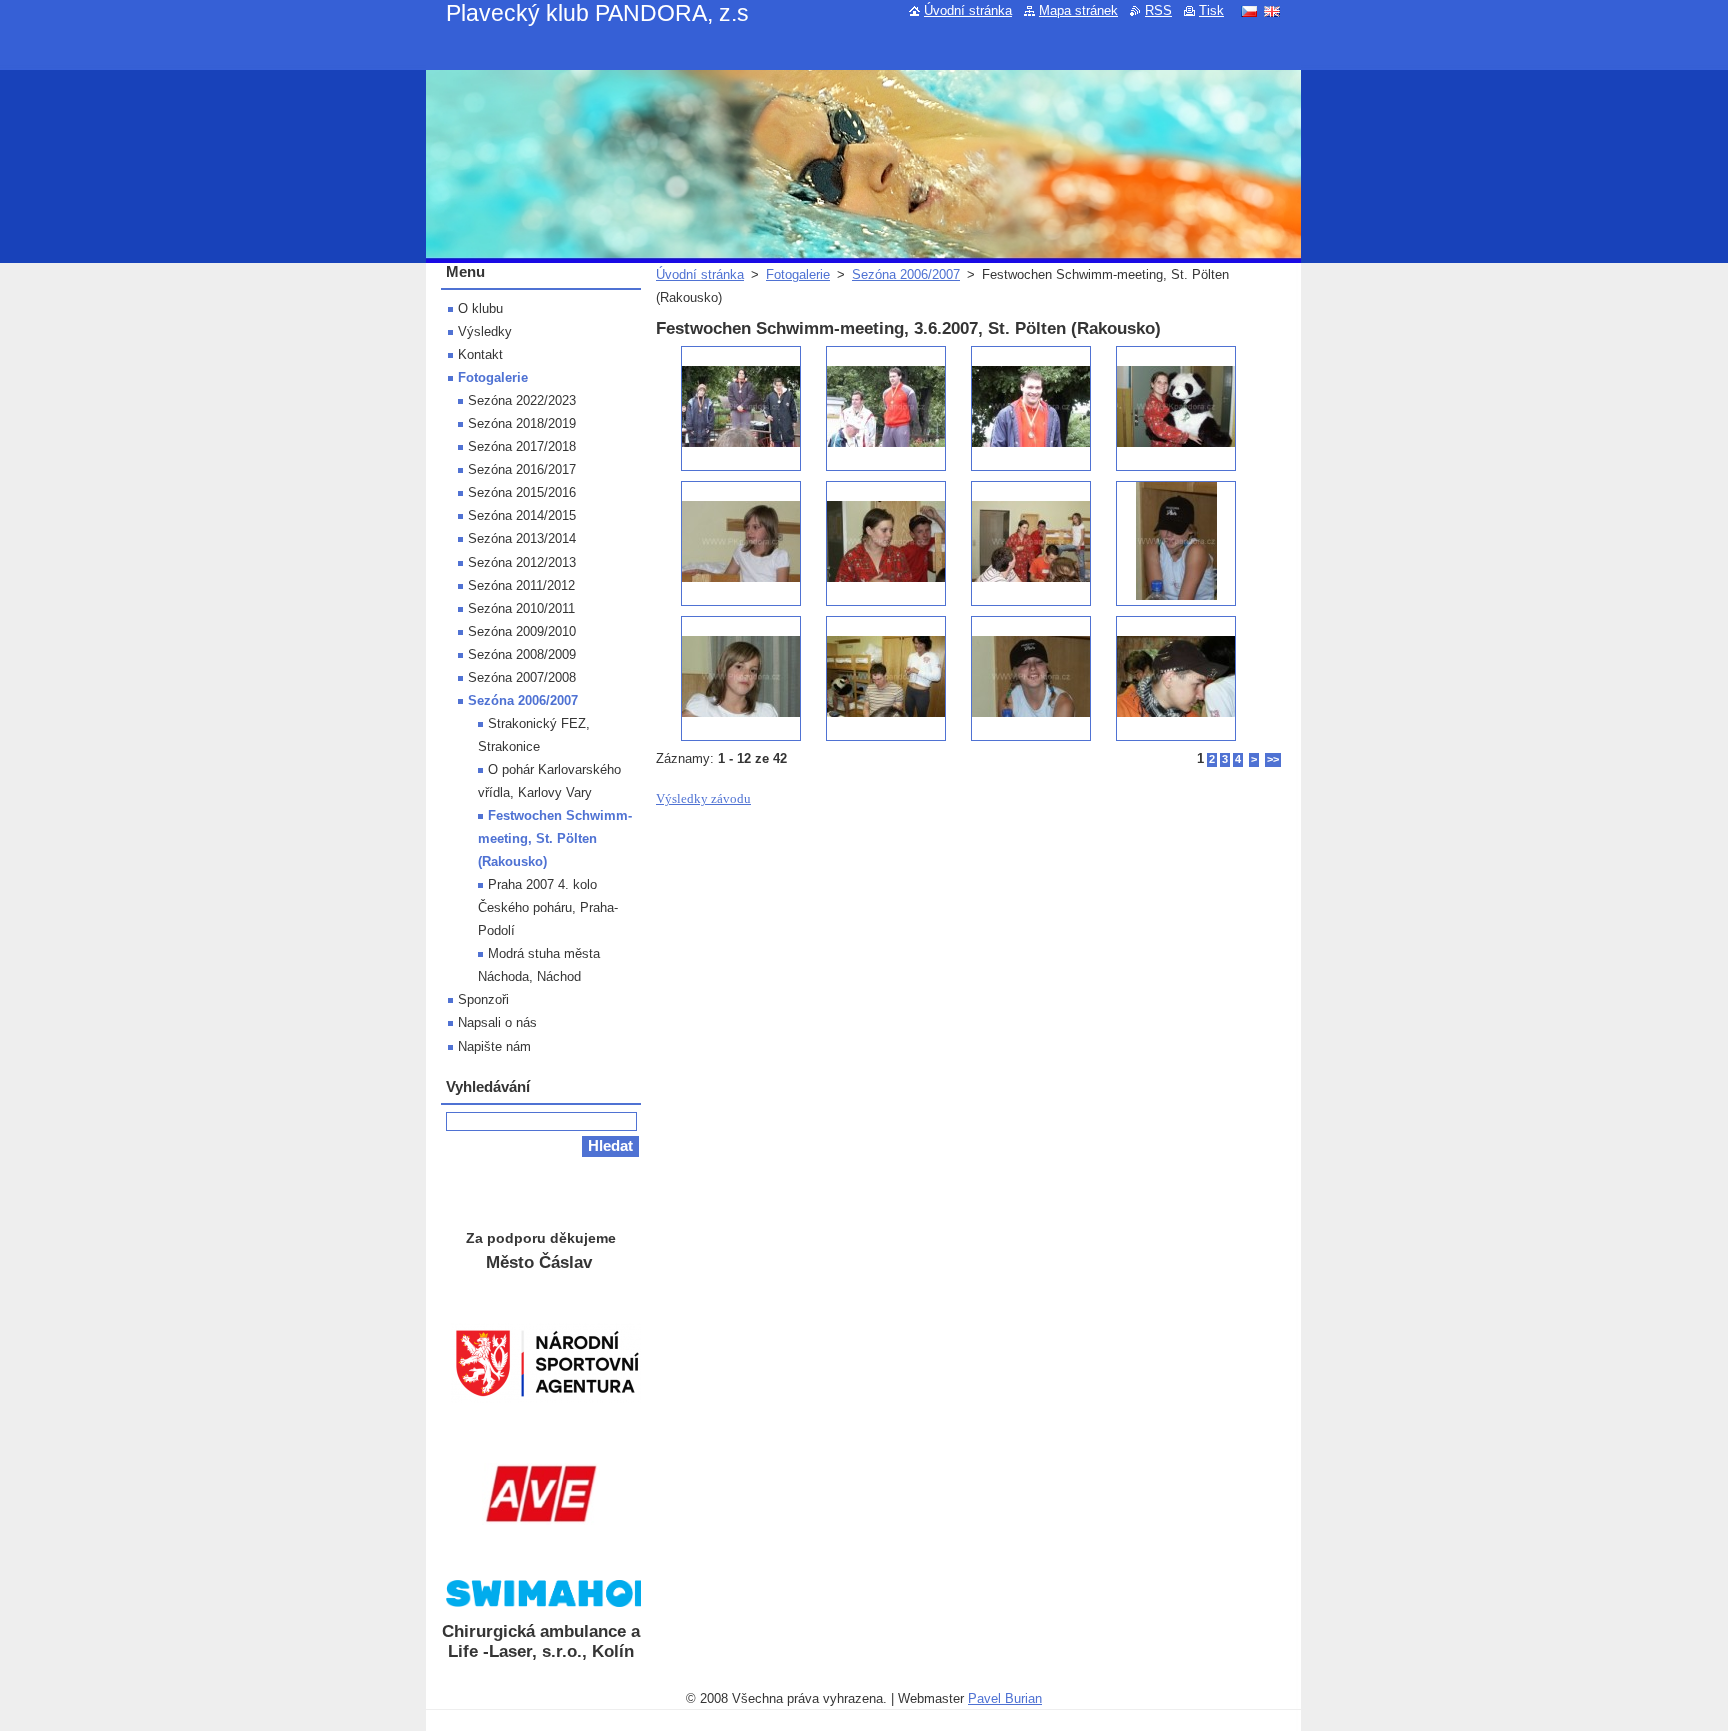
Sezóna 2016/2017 (522, 469)
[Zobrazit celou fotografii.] (741, 408)
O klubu (480, 308)
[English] (1272, 11)
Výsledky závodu (703, 799)
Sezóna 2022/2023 (522, 400)
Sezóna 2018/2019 (522, 423)
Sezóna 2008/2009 (522, 654)
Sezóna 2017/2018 (522, 446)
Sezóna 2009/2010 (522, 631)
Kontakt (480, 354)
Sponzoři (483, 999)
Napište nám (494, 1046)
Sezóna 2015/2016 (522, 492)
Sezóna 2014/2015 (522, 515)
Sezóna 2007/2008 (522, 677)
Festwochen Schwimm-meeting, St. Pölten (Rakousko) (555, 838)
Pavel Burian (1005, 1698)
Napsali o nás (497, 1022)
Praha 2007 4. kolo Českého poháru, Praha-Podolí (548, 907)
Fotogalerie (798, 274)
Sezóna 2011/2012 (521, 585)
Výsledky (485, 331)
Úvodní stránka (700, 274)
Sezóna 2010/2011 (521, 608)
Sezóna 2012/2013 (522, 562)
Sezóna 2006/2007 (906, 274)
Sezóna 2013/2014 (522, 538)
